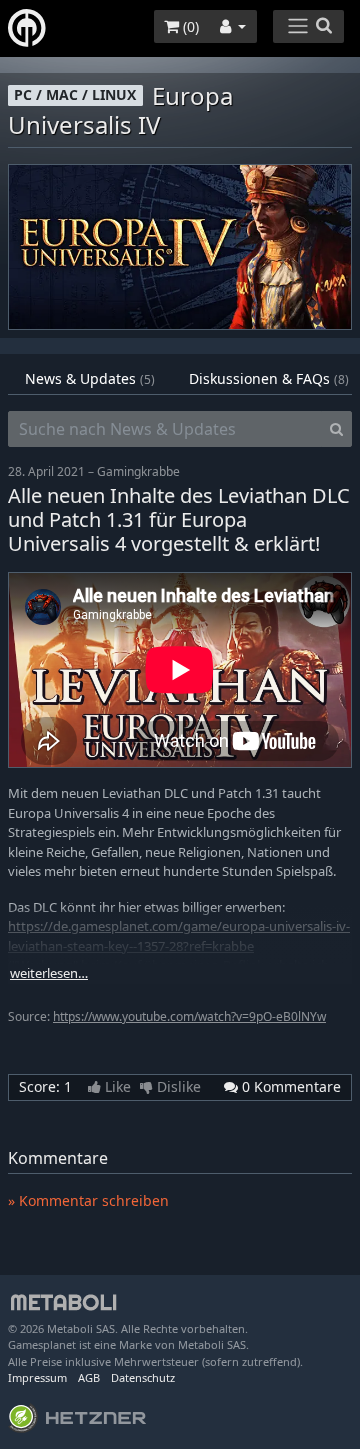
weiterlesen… (49, 973)
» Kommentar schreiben (88, 1200)
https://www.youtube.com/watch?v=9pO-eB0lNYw (189, 1016)
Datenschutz (143, 1377)
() (189, 26)
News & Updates (90, 378)
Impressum (37, 1377)
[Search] (336, 429)
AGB (89, 1377)
